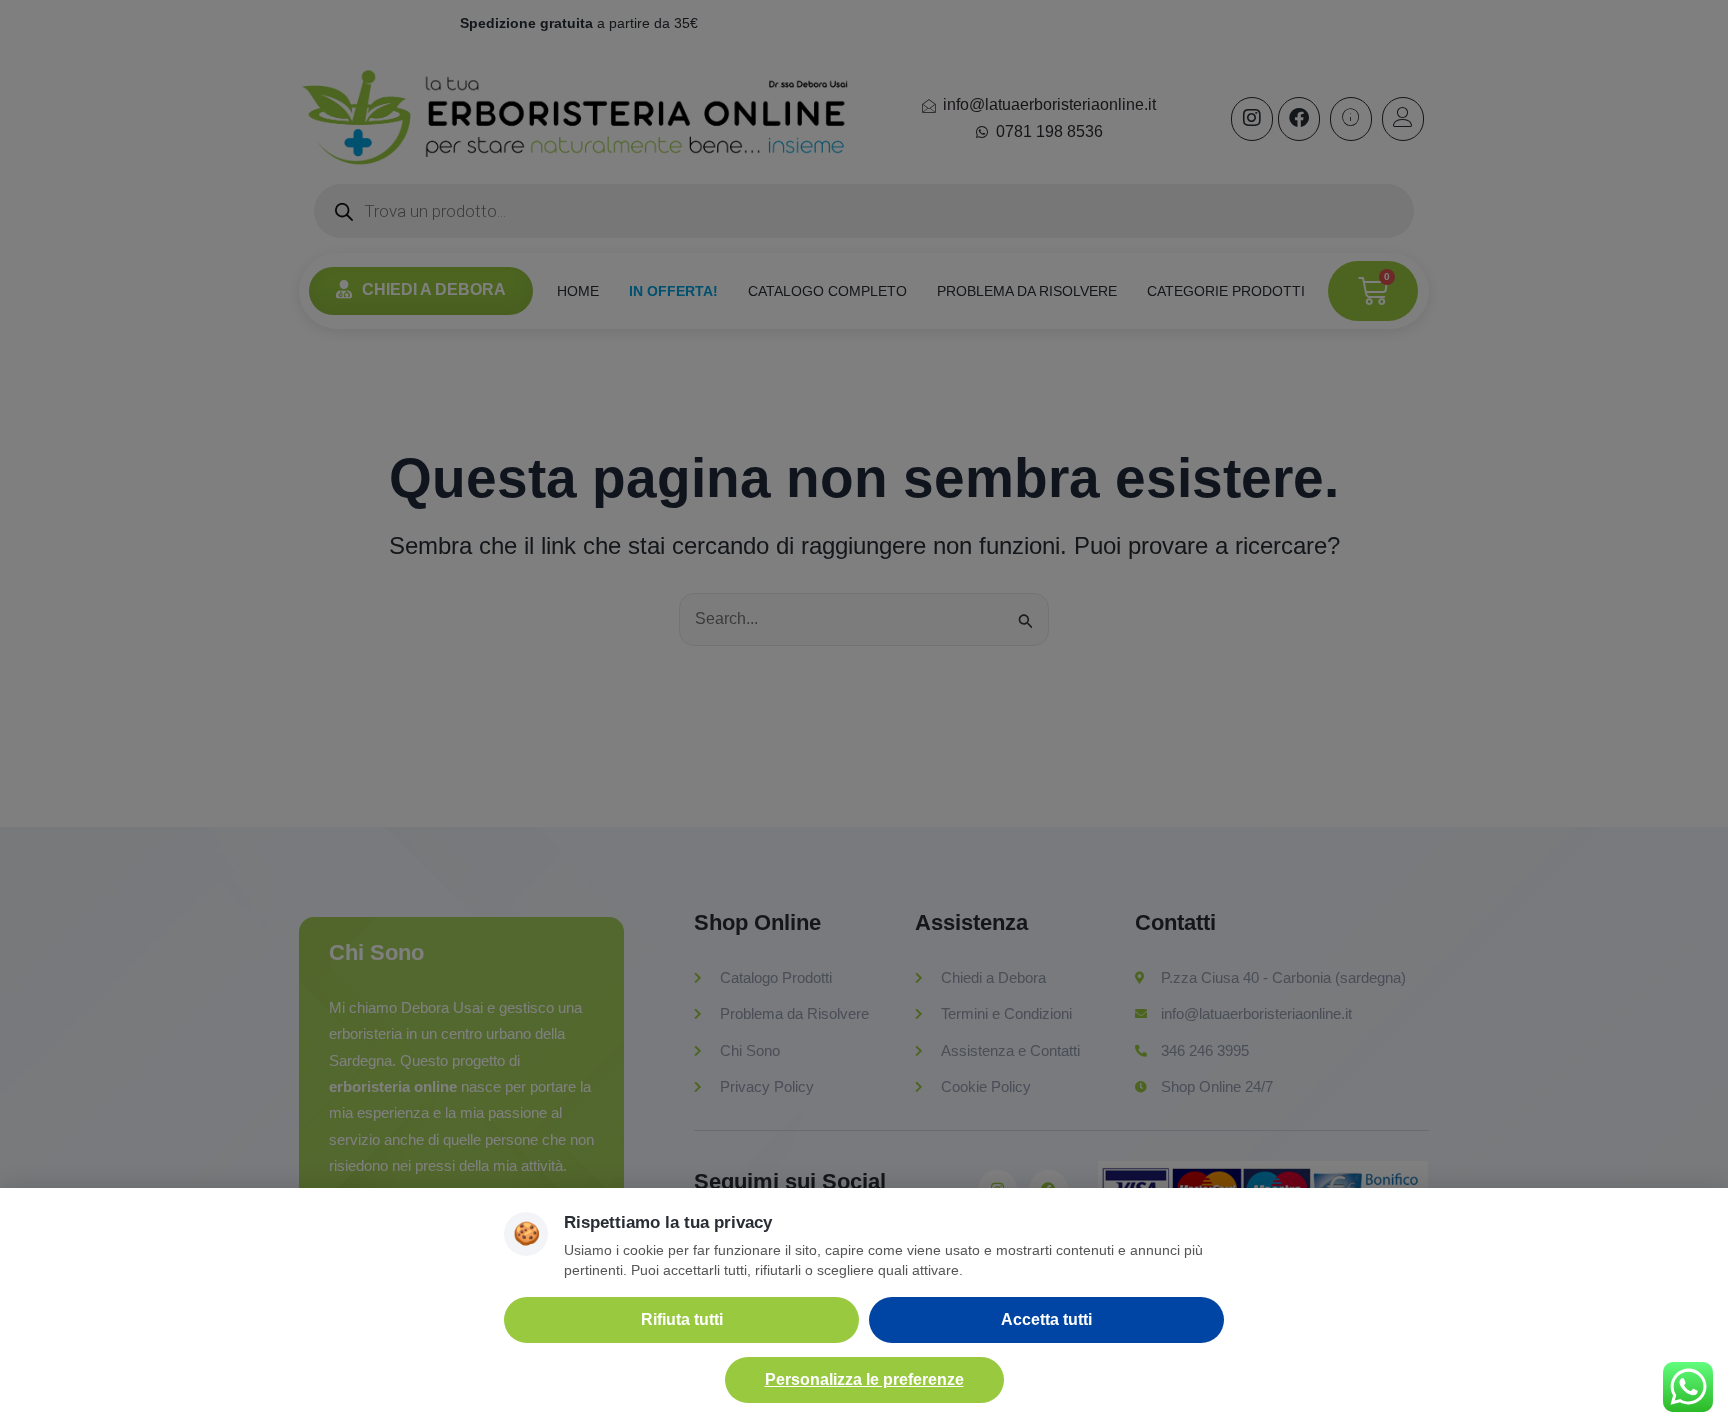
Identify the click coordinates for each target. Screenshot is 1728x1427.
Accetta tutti (1046, 1319)
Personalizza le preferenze (864, 1379)
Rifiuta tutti (682, 1319)
